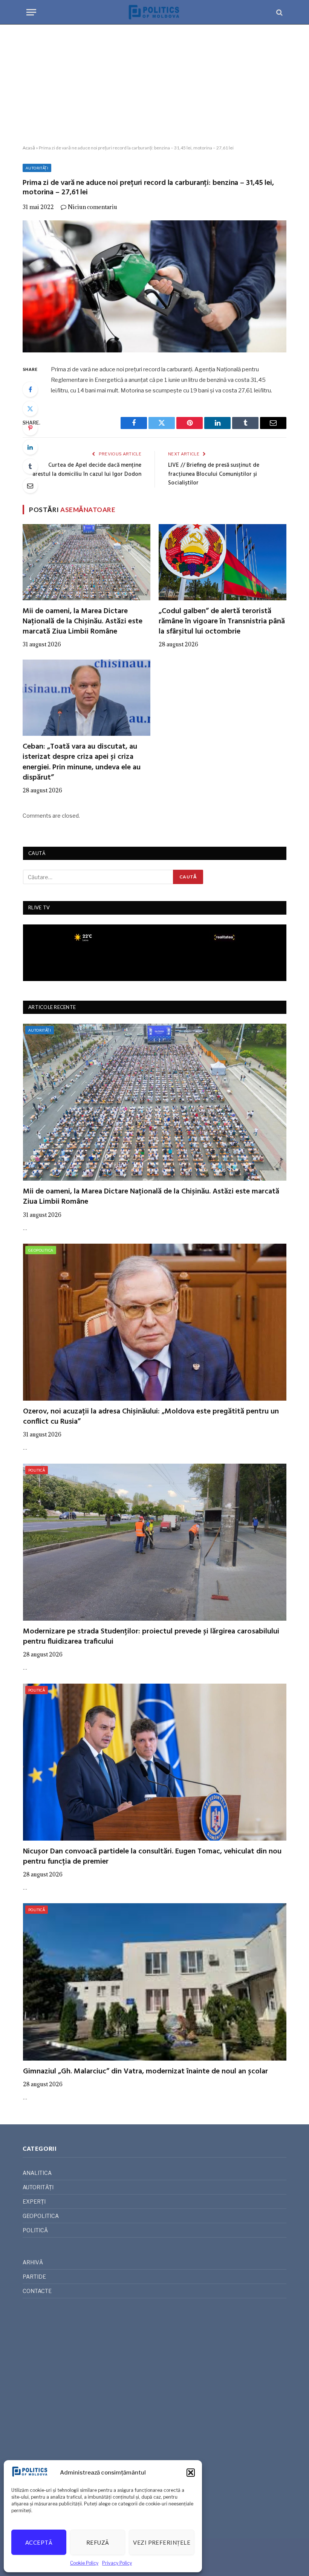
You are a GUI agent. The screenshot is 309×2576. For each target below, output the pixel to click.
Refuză (98, 2542)
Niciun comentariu (93, 207)
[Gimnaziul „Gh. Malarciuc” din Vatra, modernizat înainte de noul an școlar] (155, 1982)
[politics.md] (154, 12)
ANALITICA (37, 2173)
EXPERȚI (34, 2202)
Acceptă (39, 2542)
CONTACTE (37, 2291)
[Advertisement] (154, 85)
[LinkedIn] (30, 447)
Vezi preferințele (162, 2542)
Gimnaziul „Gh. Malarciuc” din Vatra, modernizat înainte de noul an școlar (145, 2072)
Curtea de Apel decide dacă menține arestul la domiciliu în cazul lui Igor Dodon (87, 470)
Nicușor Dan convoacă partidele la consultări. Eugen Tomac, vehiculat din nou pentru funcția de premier (152, 1857)
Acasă (29, 148)
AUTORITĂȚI (37, 168)
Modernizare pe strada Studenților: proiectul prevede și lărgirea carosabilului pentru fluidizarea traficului (151, 1637)
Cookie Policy (84, 2563)
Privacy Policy (117, 2563)
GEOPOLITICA (41, 1250)
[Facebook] (30, 389)
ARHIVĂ (33, 2262)
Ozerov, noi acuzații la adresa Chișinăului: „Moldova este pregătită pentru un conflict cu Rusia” (151, 1417)
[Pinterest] (30, 428)
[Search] (279, 12)
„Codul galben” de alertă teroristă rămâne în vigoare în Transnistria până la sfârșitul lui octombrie (222, 622)
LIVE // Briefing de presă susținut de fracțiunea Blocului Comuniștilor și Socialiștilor (214, 474)
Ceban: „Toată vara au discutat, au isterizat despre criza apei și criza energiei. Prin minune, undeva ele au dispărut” (82, 762)
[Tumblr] (30, 466)
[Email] (30, 486)
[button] (191, 2473)
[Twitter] (30, 409)
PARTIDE (34, 2277)
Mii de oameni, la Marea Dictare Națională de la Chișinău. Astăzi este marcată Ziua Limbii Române (83, 622)
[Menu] (31, 12)
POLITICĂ (37, 1470)
